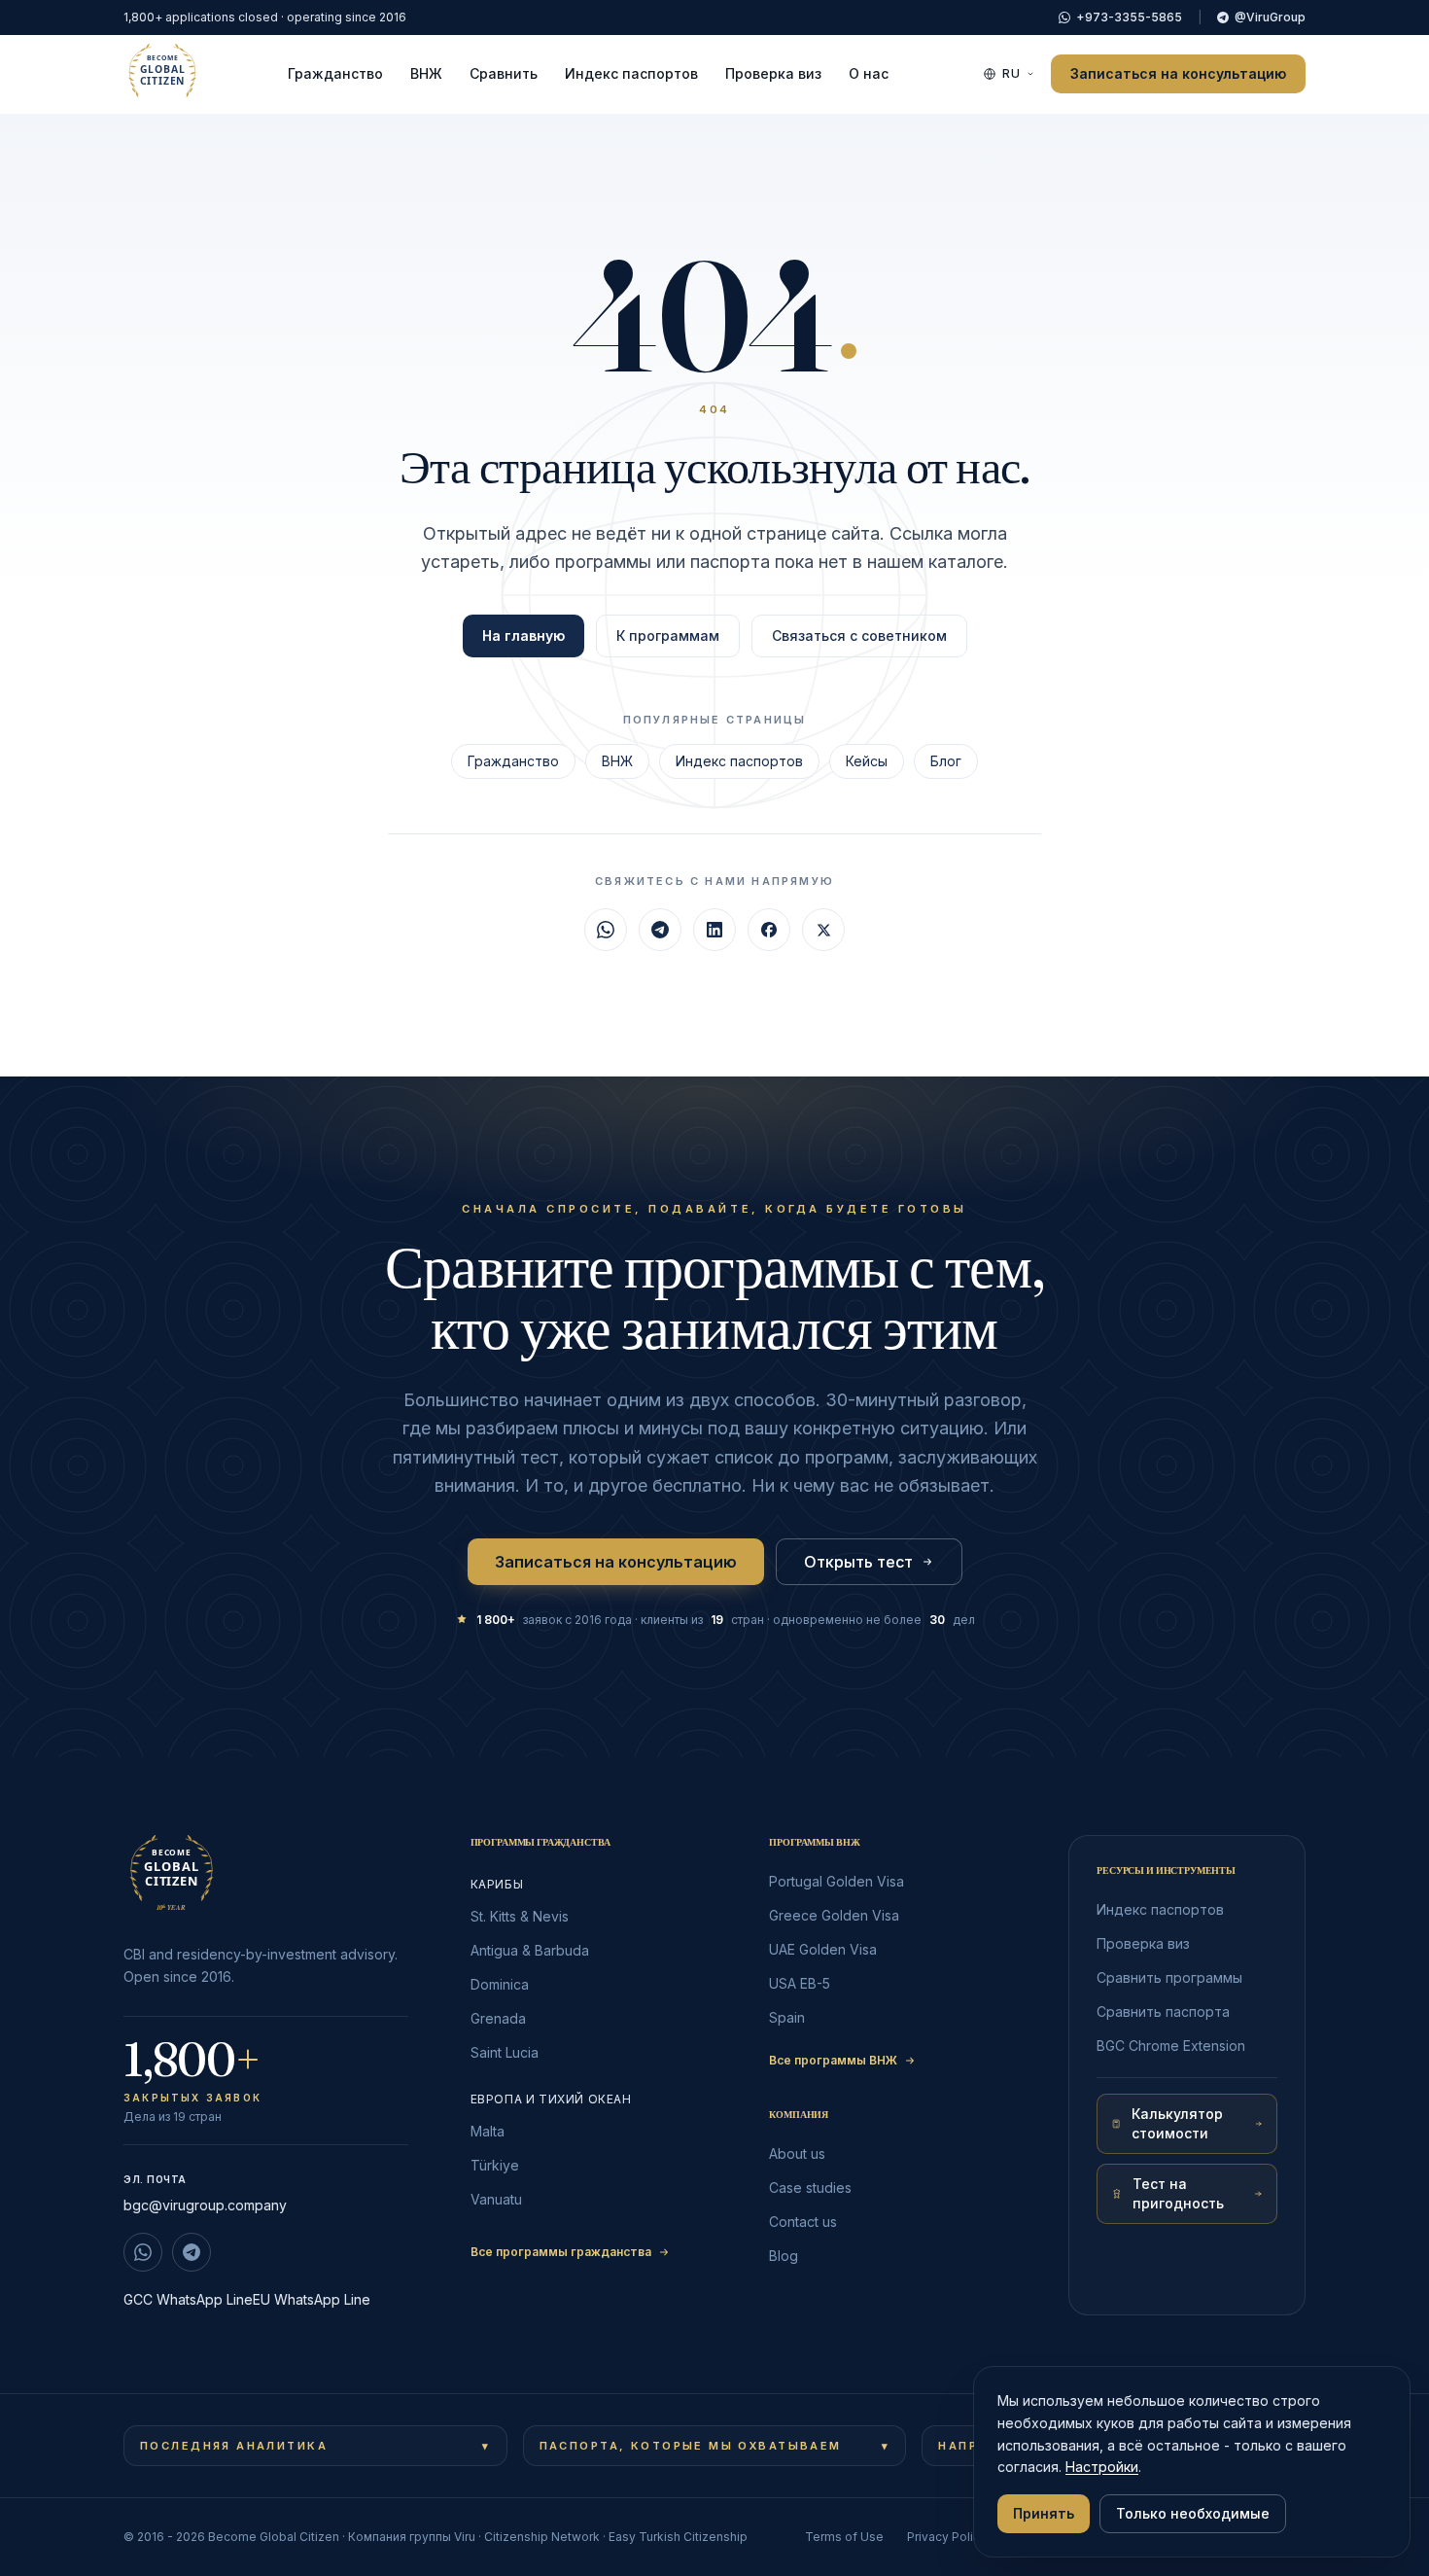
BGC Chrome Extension (1171, 2046)
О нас (869, 73)
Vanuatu (496, 2199)
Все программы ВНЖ (833, 2060)
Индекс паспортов (631, 73)
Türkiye (495, 2165)
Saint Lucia (505, 2052)
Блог (946, 761)
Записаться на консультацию (1178, 73)
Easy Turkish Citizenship (678, 2537)
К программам (668, 635)
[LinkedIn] (714, 930)
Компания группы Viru (412, 2537)
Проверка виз (773, 73)
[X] (823, 930)
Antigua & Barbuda (530, 1950)
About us (797, 2153)
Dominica (500, 1984)
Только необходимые (1193, 2513)
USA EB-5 (800, 1983)
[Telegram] (660, 930)
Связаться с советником (859, 635)
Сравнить (504, 73)
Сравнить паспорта (1163, 2011)
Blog (784, 2256)
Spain (787, 2017)
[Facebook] (769, 930)
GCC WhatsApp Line (188, 2299)
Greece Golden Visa (834, 1915)
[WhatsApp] (606, 930)
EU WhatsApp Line (312, 2299)
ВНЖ (426, 73)
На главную (523, 635)
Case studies (810, 2188)
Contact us (803, 2222)
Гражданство (335, 73)
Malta (488, 2131)
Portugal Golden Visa (836, 1881)
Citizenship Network (542, 2537)
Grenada (498, 2018)
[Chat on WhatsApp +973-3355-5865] (143, 2252)
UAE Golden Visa (823, 1949)
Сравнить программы (1169, 1977)
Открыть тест (858, 1562)
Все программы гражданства (561, 2252)
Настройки (1102, 2467)
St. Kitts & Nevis (520, 1916)
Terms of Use (844, 2537)
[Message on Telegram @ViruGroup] (192, 2252)
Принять (1044, 2513)
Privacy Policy (947, 2537)
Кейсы (867, 761)
